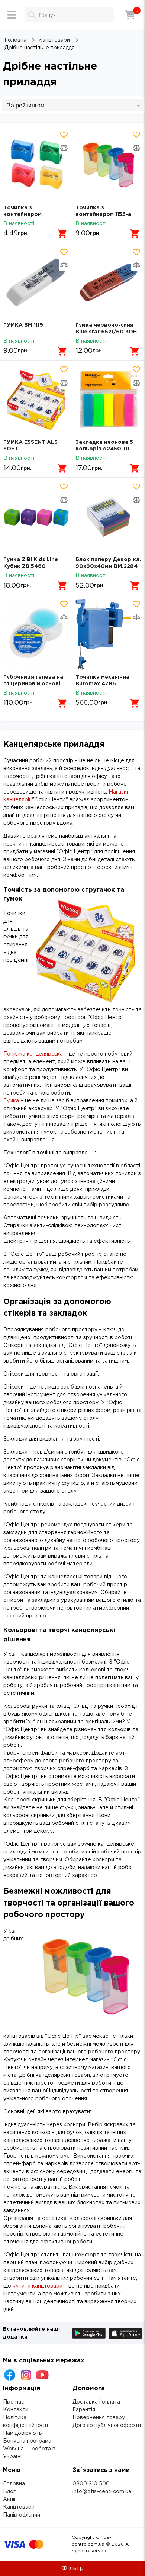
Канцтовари (19, 2507)
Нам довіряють (22, 2433)
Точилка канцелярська (33, 1054)
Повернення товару (99, 2418)
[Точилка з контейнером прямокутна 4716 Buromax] (36, 165)
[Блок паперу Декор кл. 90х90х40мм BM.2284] (109, 517)
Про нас (14, 2402)
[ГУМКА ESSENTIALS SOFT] (36, 400)
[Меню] (12, 15)
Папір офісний (22, 2515)
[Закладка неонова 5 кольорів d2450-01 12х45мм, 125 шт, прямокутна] (109, 400)
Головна (14, 2484)
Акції (9, 2499)
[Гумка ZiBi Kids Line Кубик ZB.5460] (36, 517)
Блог (9, 2492)
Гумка (11, 1101)
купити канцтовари (38, 2286)
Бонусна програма (27, 2441)
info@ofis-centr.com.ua (102, 2492)
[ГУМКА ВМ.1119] (36, 282)
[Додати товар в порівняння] (64, 148)
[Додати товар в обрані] (64, 135)
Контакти (16, 2410)
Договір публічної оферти (107, 2425)
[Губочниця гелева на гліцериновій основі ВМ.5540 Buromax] (36, 634)
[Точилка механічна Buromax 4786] (109, 634)
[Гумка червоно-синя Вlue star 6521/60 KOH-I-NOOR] (109, 282)
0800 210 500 (91, 2484)
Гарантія (84, 2410)
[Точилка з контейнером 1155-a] (109, 165)
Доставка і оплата (96, 2402)
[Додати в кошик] (62, 234)
